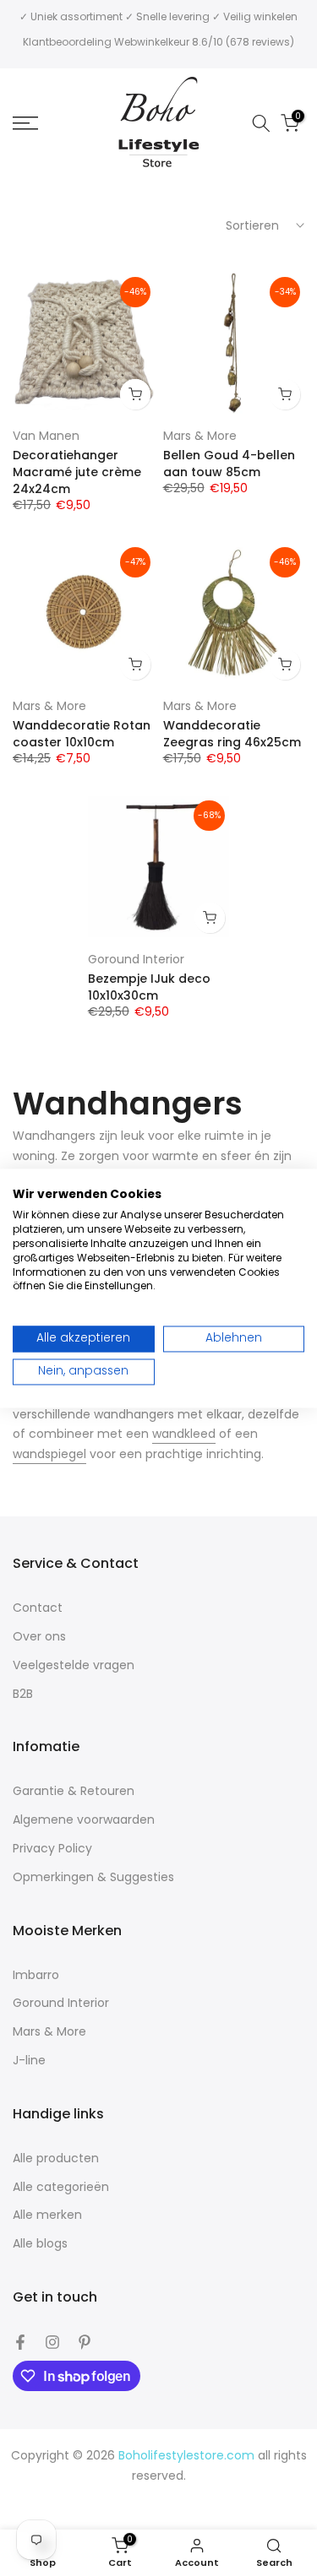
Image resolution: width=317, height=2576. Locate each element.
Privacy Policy (52, 1849)
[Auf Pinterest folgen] (85, 2342)
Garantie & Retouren (74, 1791)
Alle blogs (40, 2244)
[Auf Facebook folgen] (20, 2342)
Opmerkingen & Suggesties (93, 1877)
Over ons (39, 1637)
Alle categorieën (61, 2187)
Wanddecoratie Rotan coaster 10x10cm (82, 734)
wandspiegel (49, 1454)
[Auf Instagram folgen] (52, 2342)
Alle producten (56, 2158)
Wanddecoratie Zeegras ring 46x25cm (232, 734)
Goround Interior (136, 959)
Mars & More (200, 436)
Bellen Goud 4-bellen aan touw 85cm (229, 464)
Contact (38, 1608)
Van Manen (46, 436)
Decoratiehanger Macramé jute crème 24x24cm (77, 472)
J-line (29, 2061)
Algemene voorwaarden (84, 1820)
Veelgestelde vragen (74, 1665)
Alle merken (47, 2215)
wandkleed (184, 1434)
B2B (23, 1694)
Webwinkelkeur (152, 42)
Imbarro (36, 1975)
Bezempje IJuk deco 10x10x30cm (149, 987)
